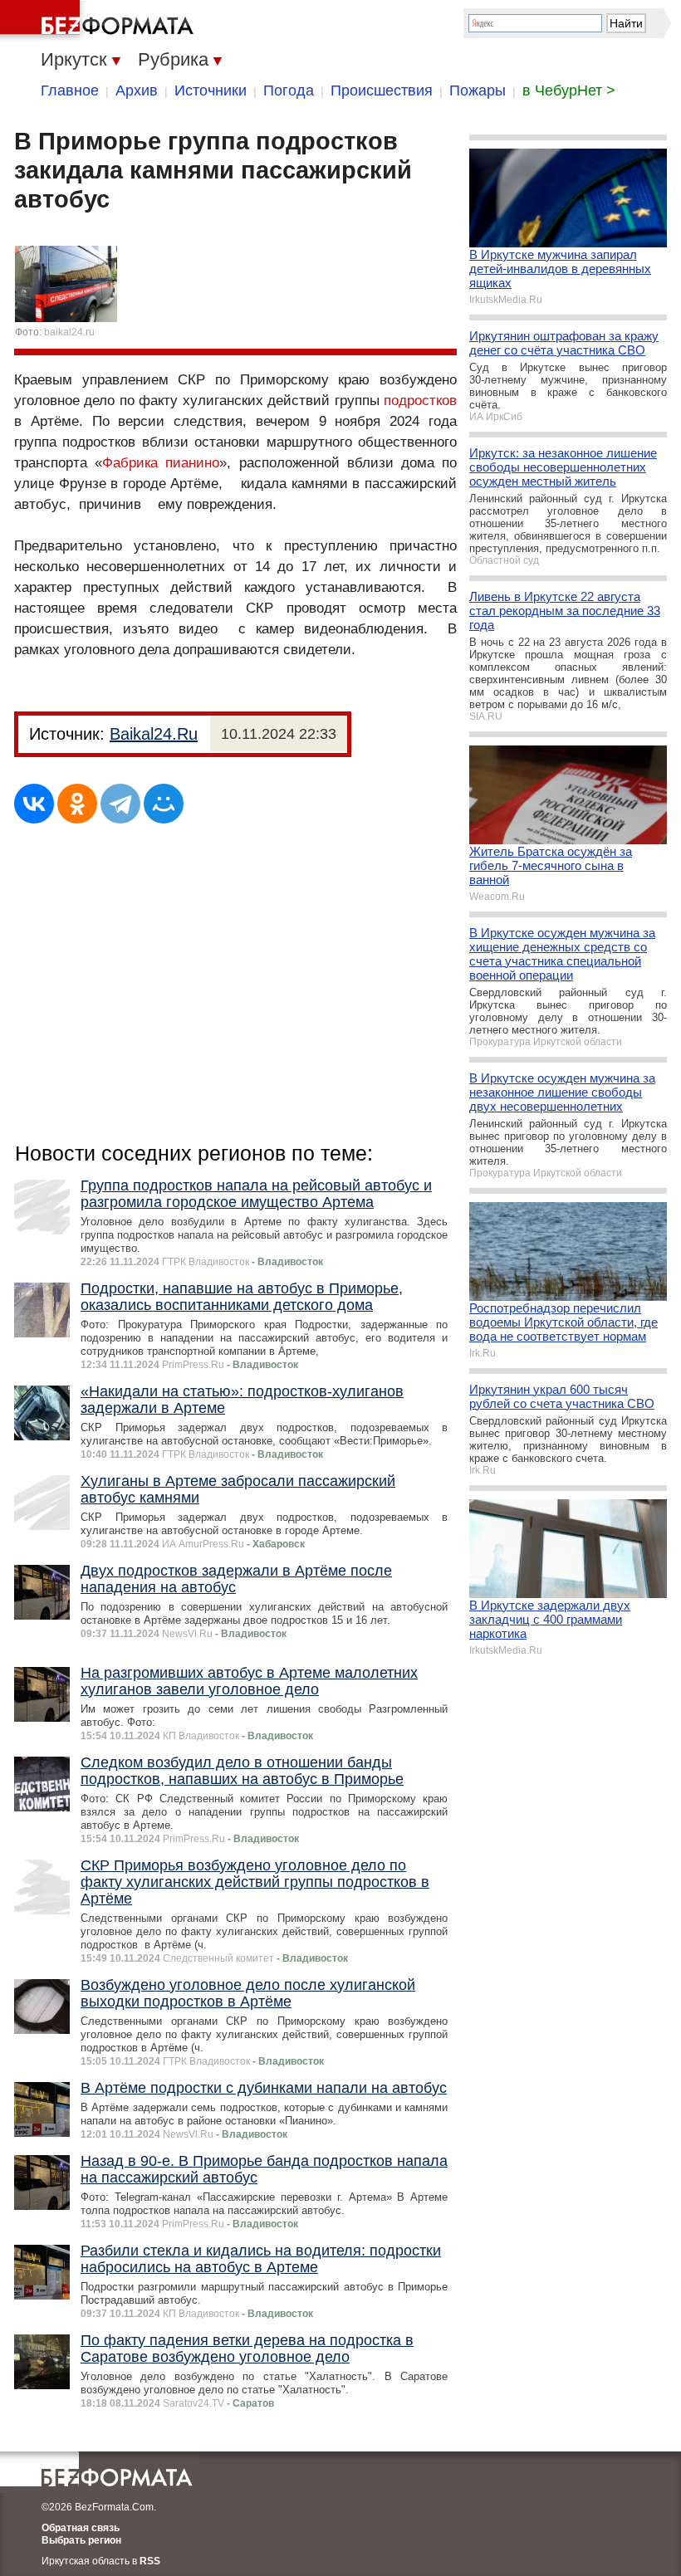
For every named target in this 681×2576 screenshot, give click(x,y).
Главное (70, 90)
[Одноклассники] (77, 804)
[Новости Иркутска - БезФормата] (100, 21)
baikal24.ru (69, 332)
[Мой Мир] (164, 804)
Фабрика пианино (161, 463)
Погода (289, 90)
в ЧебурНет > (569, 90)
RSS (150, 2561)
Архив (137, 90)
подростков (420, 401)
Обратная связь (81, 2528)
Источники (211, 90)
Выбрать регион (81, 2540)
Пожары (478, 90)
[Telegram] (120, 804)
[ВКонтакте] (34, 804)
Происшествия (382, 90)
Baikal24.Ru (154, 734)
